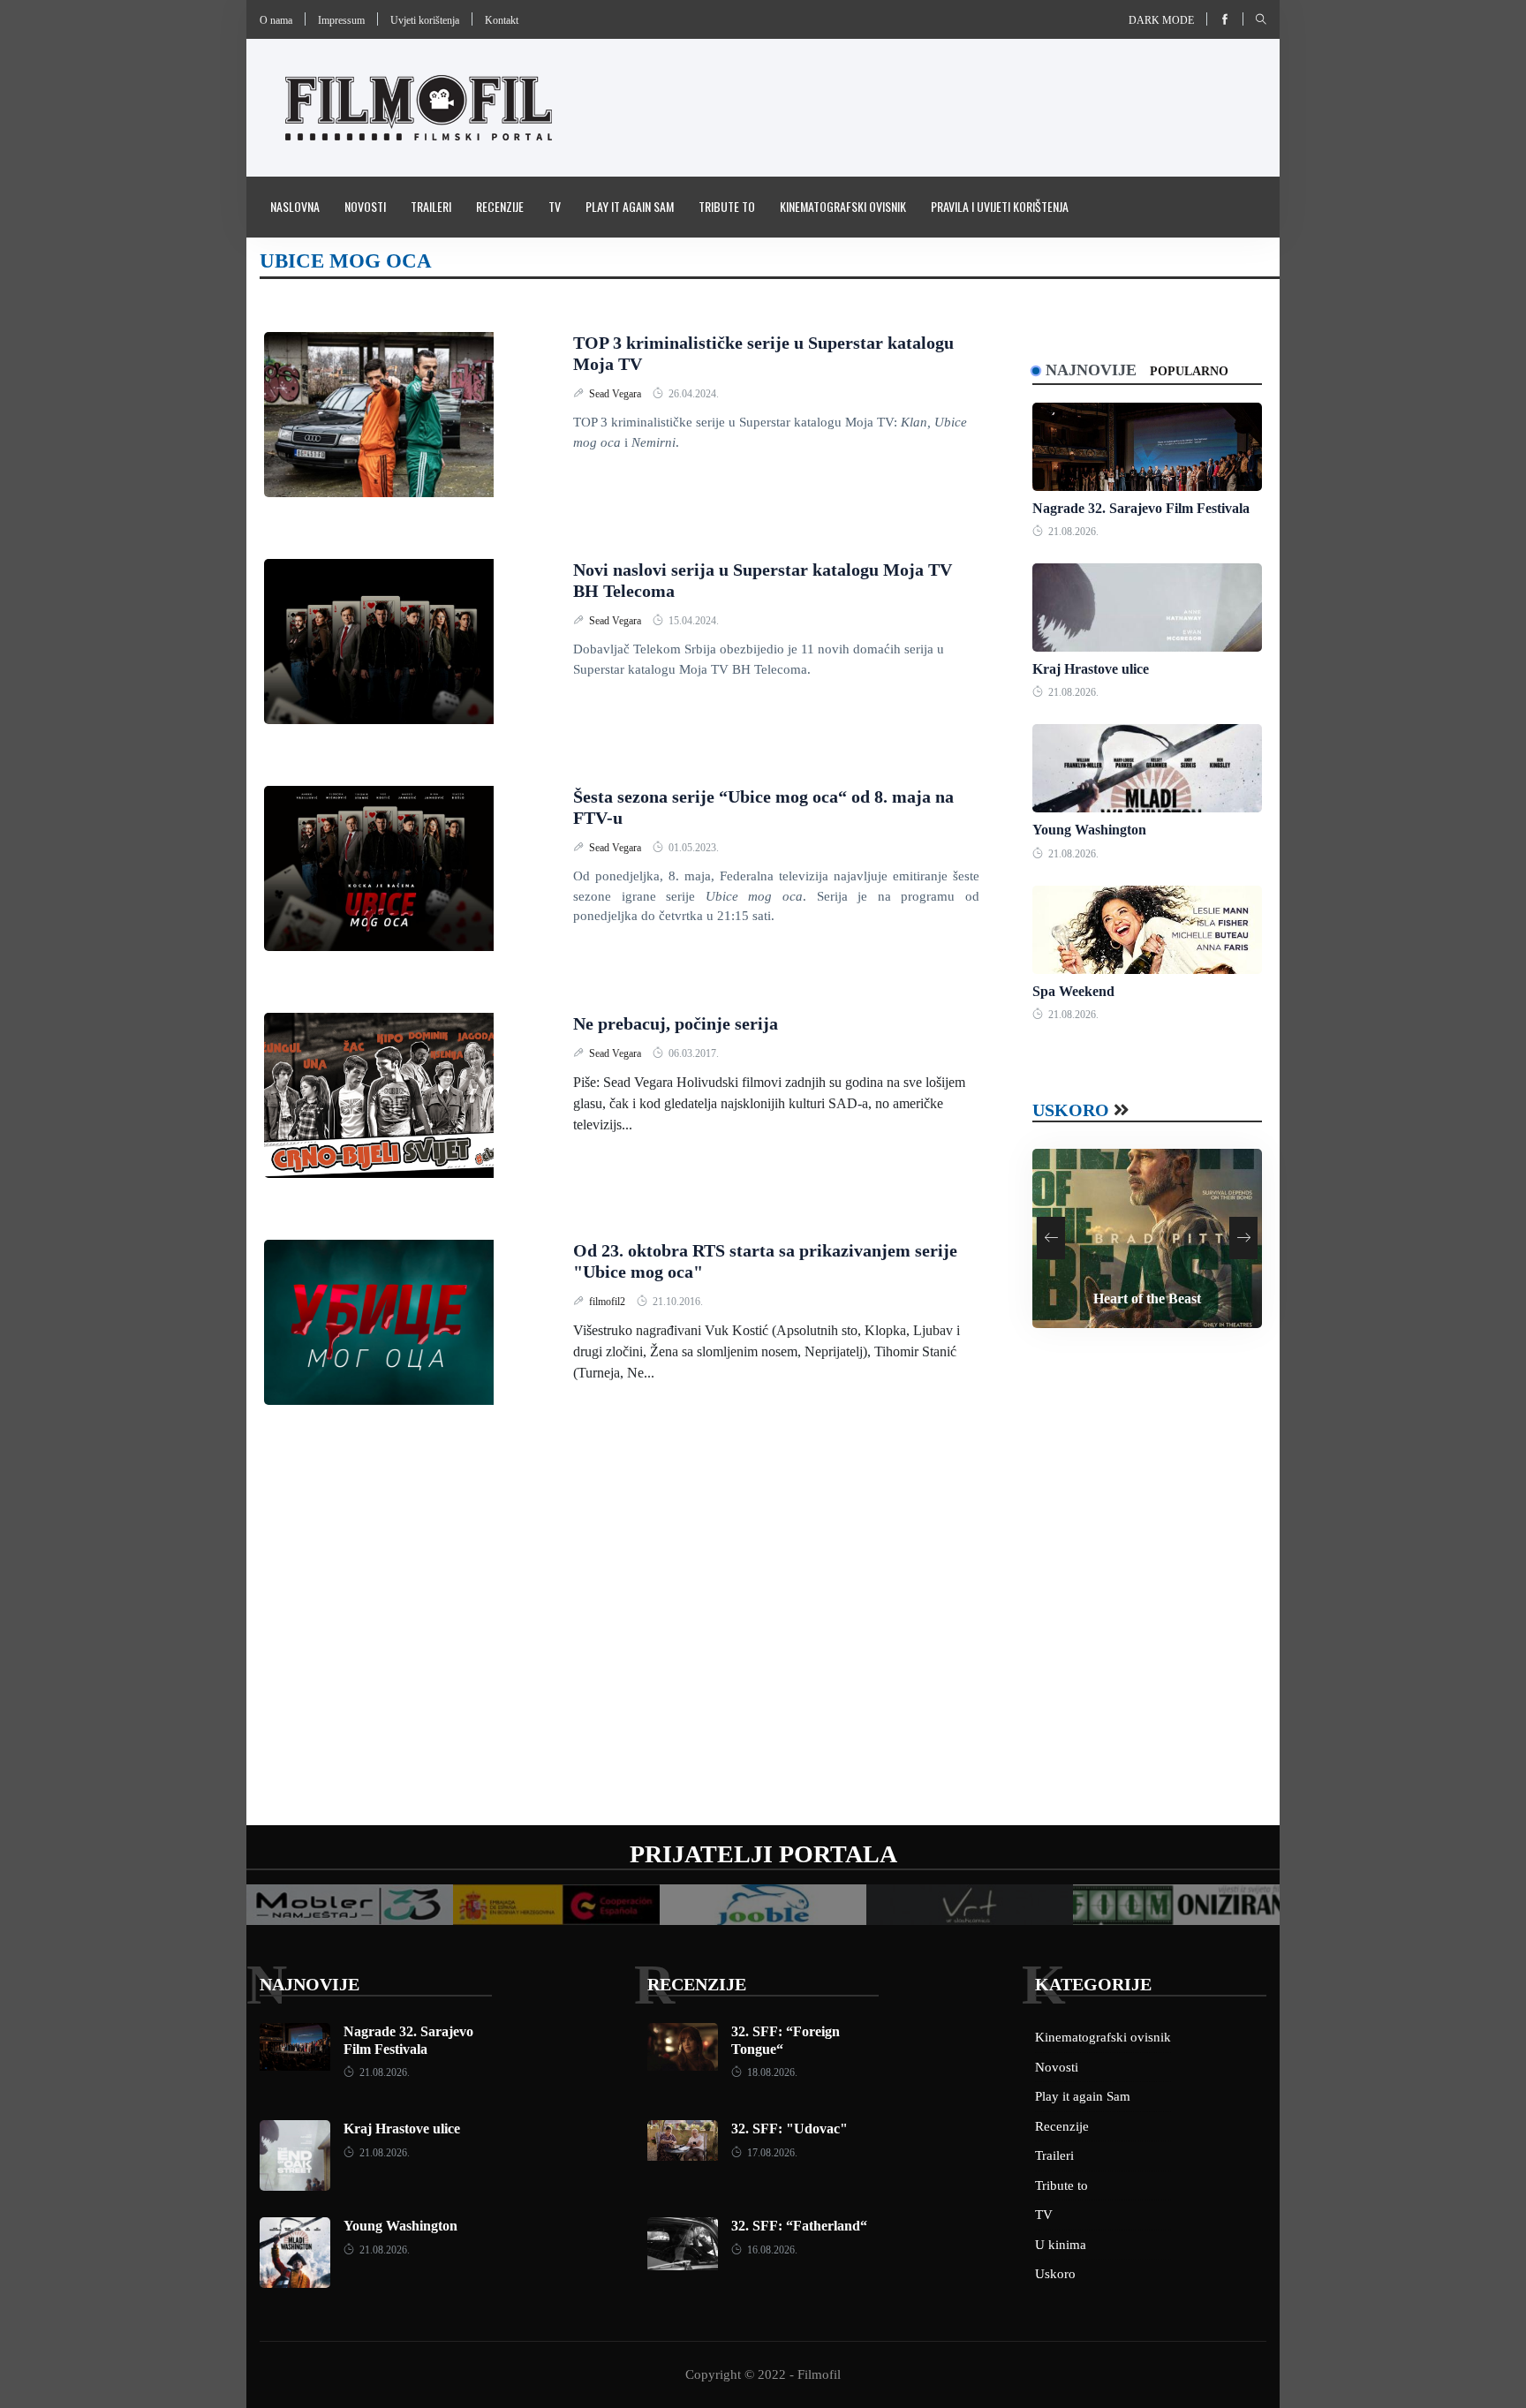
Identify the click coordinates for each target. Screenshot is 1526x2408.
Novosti (365, 206)
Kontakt (502, 20)
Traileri (431, 206)
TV (555, 206)
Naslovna (295, 206)
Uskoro (1071, 1110)
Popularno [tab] (1189, 371)
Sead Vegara (616, 394)
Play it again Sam (630, 206)
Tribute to (727, 206)
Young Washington (1089, 830)
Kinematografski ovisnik (843, 206)
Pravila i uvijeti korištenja (1000, 206)
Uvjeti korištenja (425, 20)
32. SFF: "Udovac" (789, 2129)
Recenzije (500, 206)
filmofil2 (608, 1302)
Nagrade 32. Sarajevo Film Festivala (1141, 508)
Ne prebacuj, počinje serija (676, 1023)
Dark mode (1161, 20)
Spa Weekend (1073, 991)
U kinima (1061, 2245)
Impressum (341, 20)
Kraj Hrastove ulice (1091, 669)
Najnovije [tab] (1091, 370)
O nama (276, 20)
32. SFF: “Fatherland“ (799, 2226)
